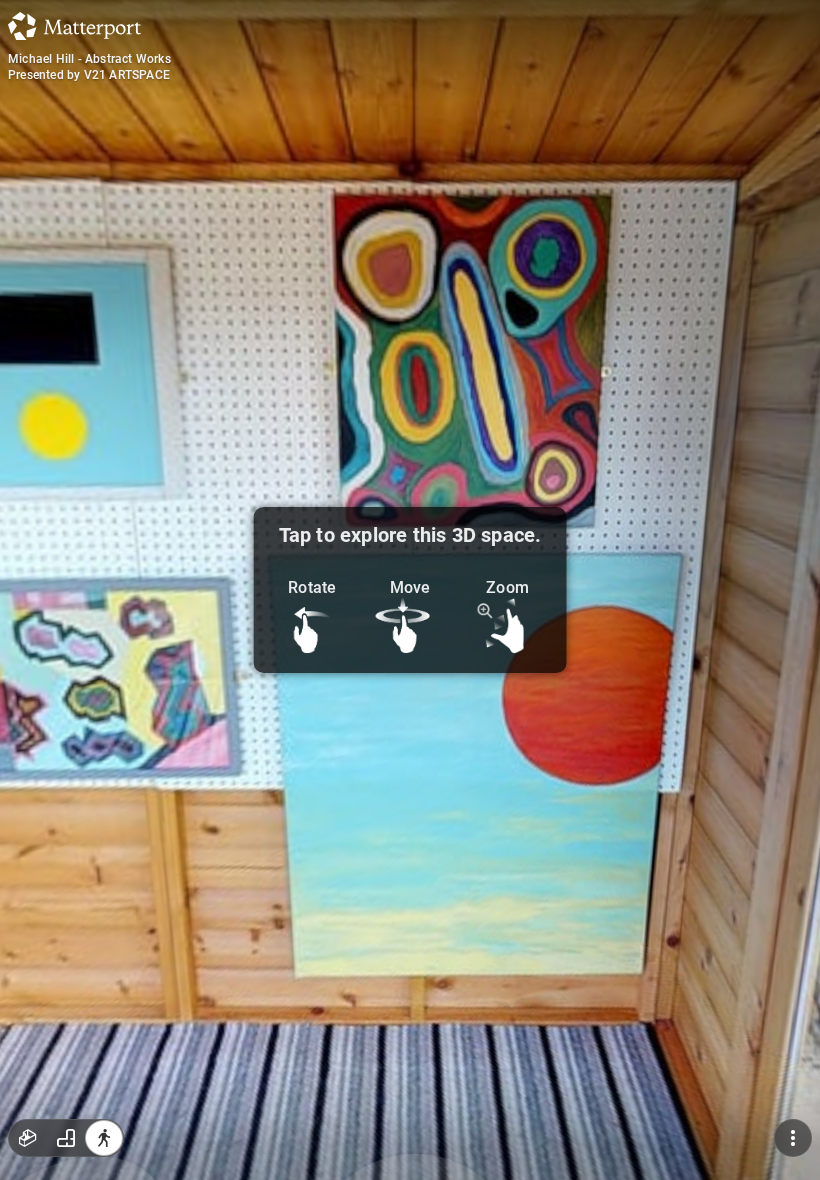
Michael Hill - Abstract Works (89, 59)
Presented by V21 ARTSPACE (89, 75)
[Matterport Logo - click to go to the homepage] (74, 26)
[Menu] (793, 1138)
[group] (66, 1138)
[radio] (28, 1138)
